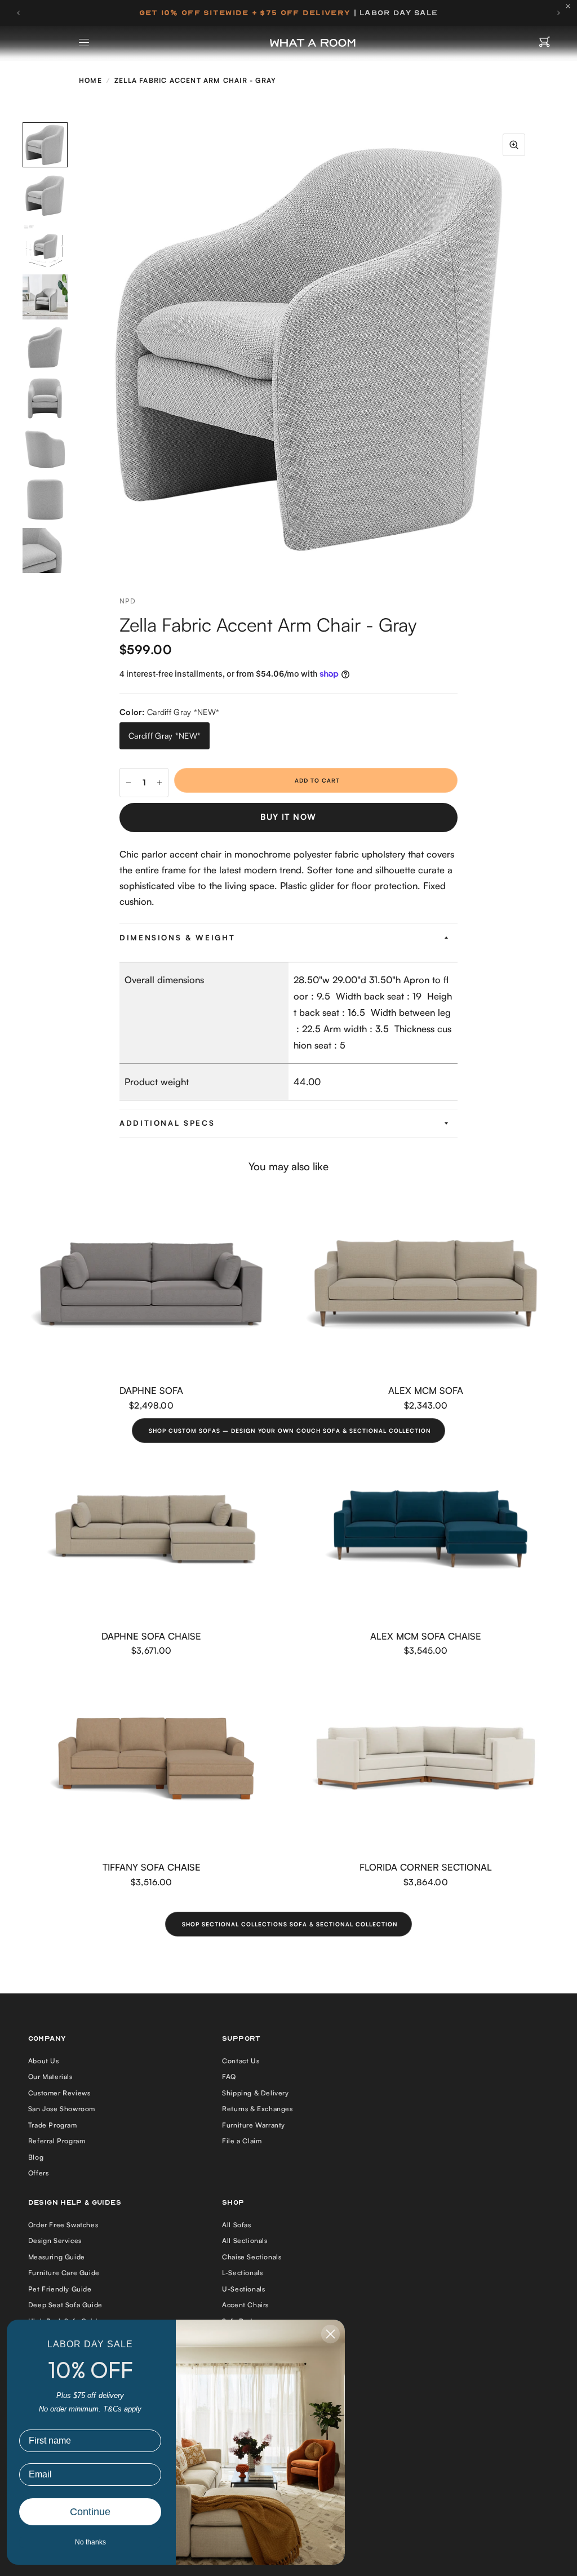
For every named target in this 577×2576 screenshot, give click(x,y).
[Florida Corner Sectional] (426, 1761)
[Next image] (536, 348)
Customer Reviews (59, 2093)
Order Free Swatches (63, 2225)
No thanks (90, 2542)
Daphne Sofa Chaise (151, 1636)
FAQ (229, 2077)
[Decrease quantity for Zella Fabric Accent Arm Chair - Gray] (128, 783)
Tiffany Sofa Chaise (152, 1867)
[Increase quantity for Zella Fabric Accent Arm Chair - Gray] (159, 783)
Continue (90, 2512)
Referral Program (57, 2141)
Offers (39, 2173)
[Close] (571, 6)
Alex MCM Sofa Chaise (426, 1636)
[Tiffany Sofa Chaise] (151, 1761)
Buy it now (288, 817)
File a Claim (242, 2141)
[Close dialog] (330, 2334)
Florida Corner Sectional (426, 1867)
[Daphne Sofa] (151, 1284)
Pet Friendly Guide (60, 2289)
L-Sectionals (242, 2273)
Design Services (55, 2240)
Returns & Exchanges (257, 2109)
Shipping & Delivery (255, 2093)
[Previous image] (86, 348)
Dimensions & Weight (177, 938)
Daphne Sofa (151, 1390)
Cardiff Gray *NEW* (165, 736)
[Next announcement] (558, 13)
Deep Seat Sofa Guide (65, 2305)
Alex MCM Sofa (426, 1390)
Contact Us (241, 2061)
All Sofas (236, 2225)
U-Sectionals (243, 2289)
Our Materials (50, 2077)
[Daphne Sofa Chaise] (151, 1529)
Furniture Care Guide (64, 2273)
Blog (36, 2157)
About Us (44, 2061)
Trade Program (53, 2125)
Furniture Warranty (254, 2125)
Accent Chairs (245, 2305)
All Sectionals (245, 2240)
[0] (545, 43)
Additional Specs (167, 1123)
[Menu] (85, 43)
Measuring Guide (57, 2257)
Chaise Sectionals (252, 2257)
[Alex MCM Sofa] (426, 1284)
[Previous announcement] (19, 13)
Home (90, 80)
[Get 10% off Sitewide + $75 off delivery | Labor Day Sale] (288, 13)
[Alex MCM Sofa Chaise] (426, 1529)
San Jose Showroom (62, 2109)
